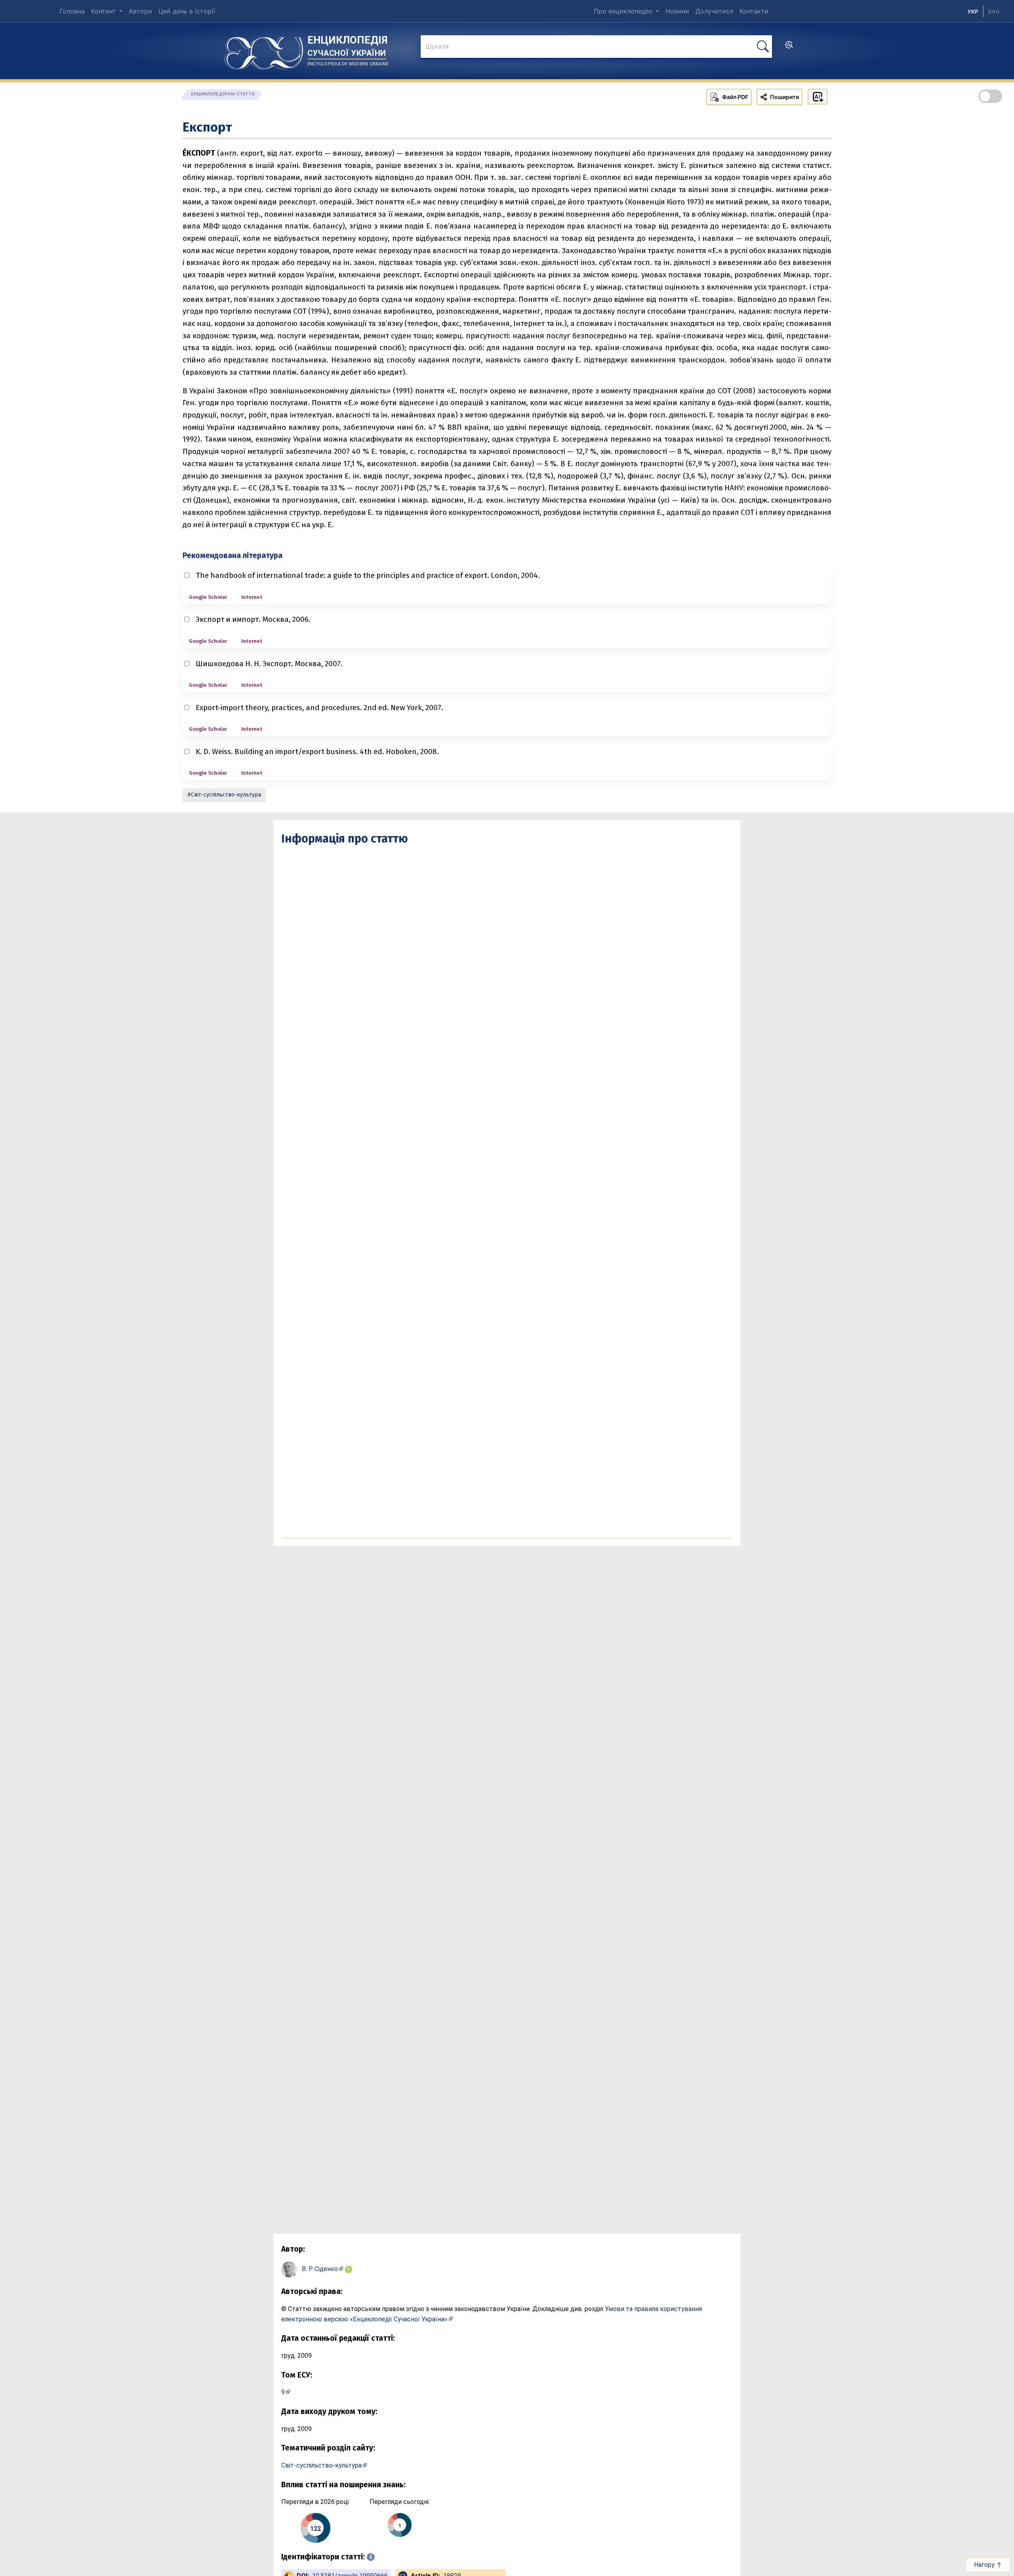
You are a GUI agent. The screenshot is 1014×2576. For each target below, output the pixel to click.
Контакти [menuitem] (754, 11)
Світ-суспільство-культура (226, 795)
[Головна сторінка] (264, 50)
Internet (252, 597)
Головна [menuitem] (72, 11)
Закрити (871, 2564)
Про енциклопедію (624, 11)
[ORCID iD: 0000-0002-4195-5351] (349, 2269)
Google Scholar (208, 597)
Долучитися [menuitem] (714, 11)
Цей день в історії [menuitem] (187, 11)
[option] (994, 11)
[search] (789, 47)
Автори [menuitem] (140, 11)
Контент (104, 11)
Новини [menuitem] (677, 11)
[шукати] (763, 47)
